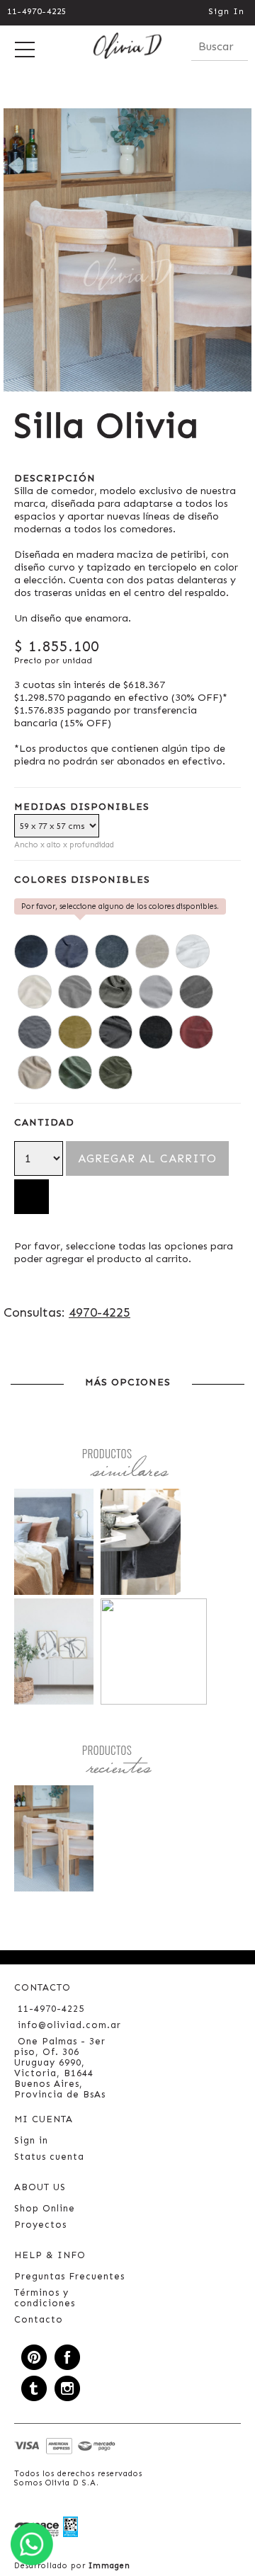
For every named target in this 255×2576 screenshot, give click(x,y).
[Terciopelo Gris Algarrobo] (75, 992)
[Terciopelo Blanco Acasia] (193, 951)
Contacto (39, 2319)
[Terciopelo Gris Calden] (115, 992)
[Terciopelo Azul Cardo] (72, 951)
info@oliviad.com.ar (69, 2025)
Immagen (109, 2566)
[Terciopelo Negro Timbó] (115, 1032)
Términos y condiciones (45, 2298)
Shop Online (45, 2208)
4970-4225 (100, 1312)
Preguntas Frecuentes (69, 2276)
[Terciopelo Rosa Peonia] (35, 1072)
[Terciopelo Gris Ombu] (35, 1032)
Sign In (226, 11)
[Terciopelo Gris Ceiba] (156, 992)
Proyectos (40, 2225)
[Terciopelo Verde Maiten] (115, 1072)
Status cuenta (49, 2157)
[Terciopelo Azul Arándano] (31, 951)
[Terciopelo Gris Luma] (196, 992)
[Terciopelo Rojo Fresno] (196, 1032)
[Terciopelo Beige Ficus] (152, 951)
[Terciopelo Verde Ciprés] (75, 1072)
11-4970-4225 (37, 11)
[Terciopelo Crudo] (35, 992)
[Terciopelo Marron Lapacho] (75, 1032)
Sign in (31, 2140)
